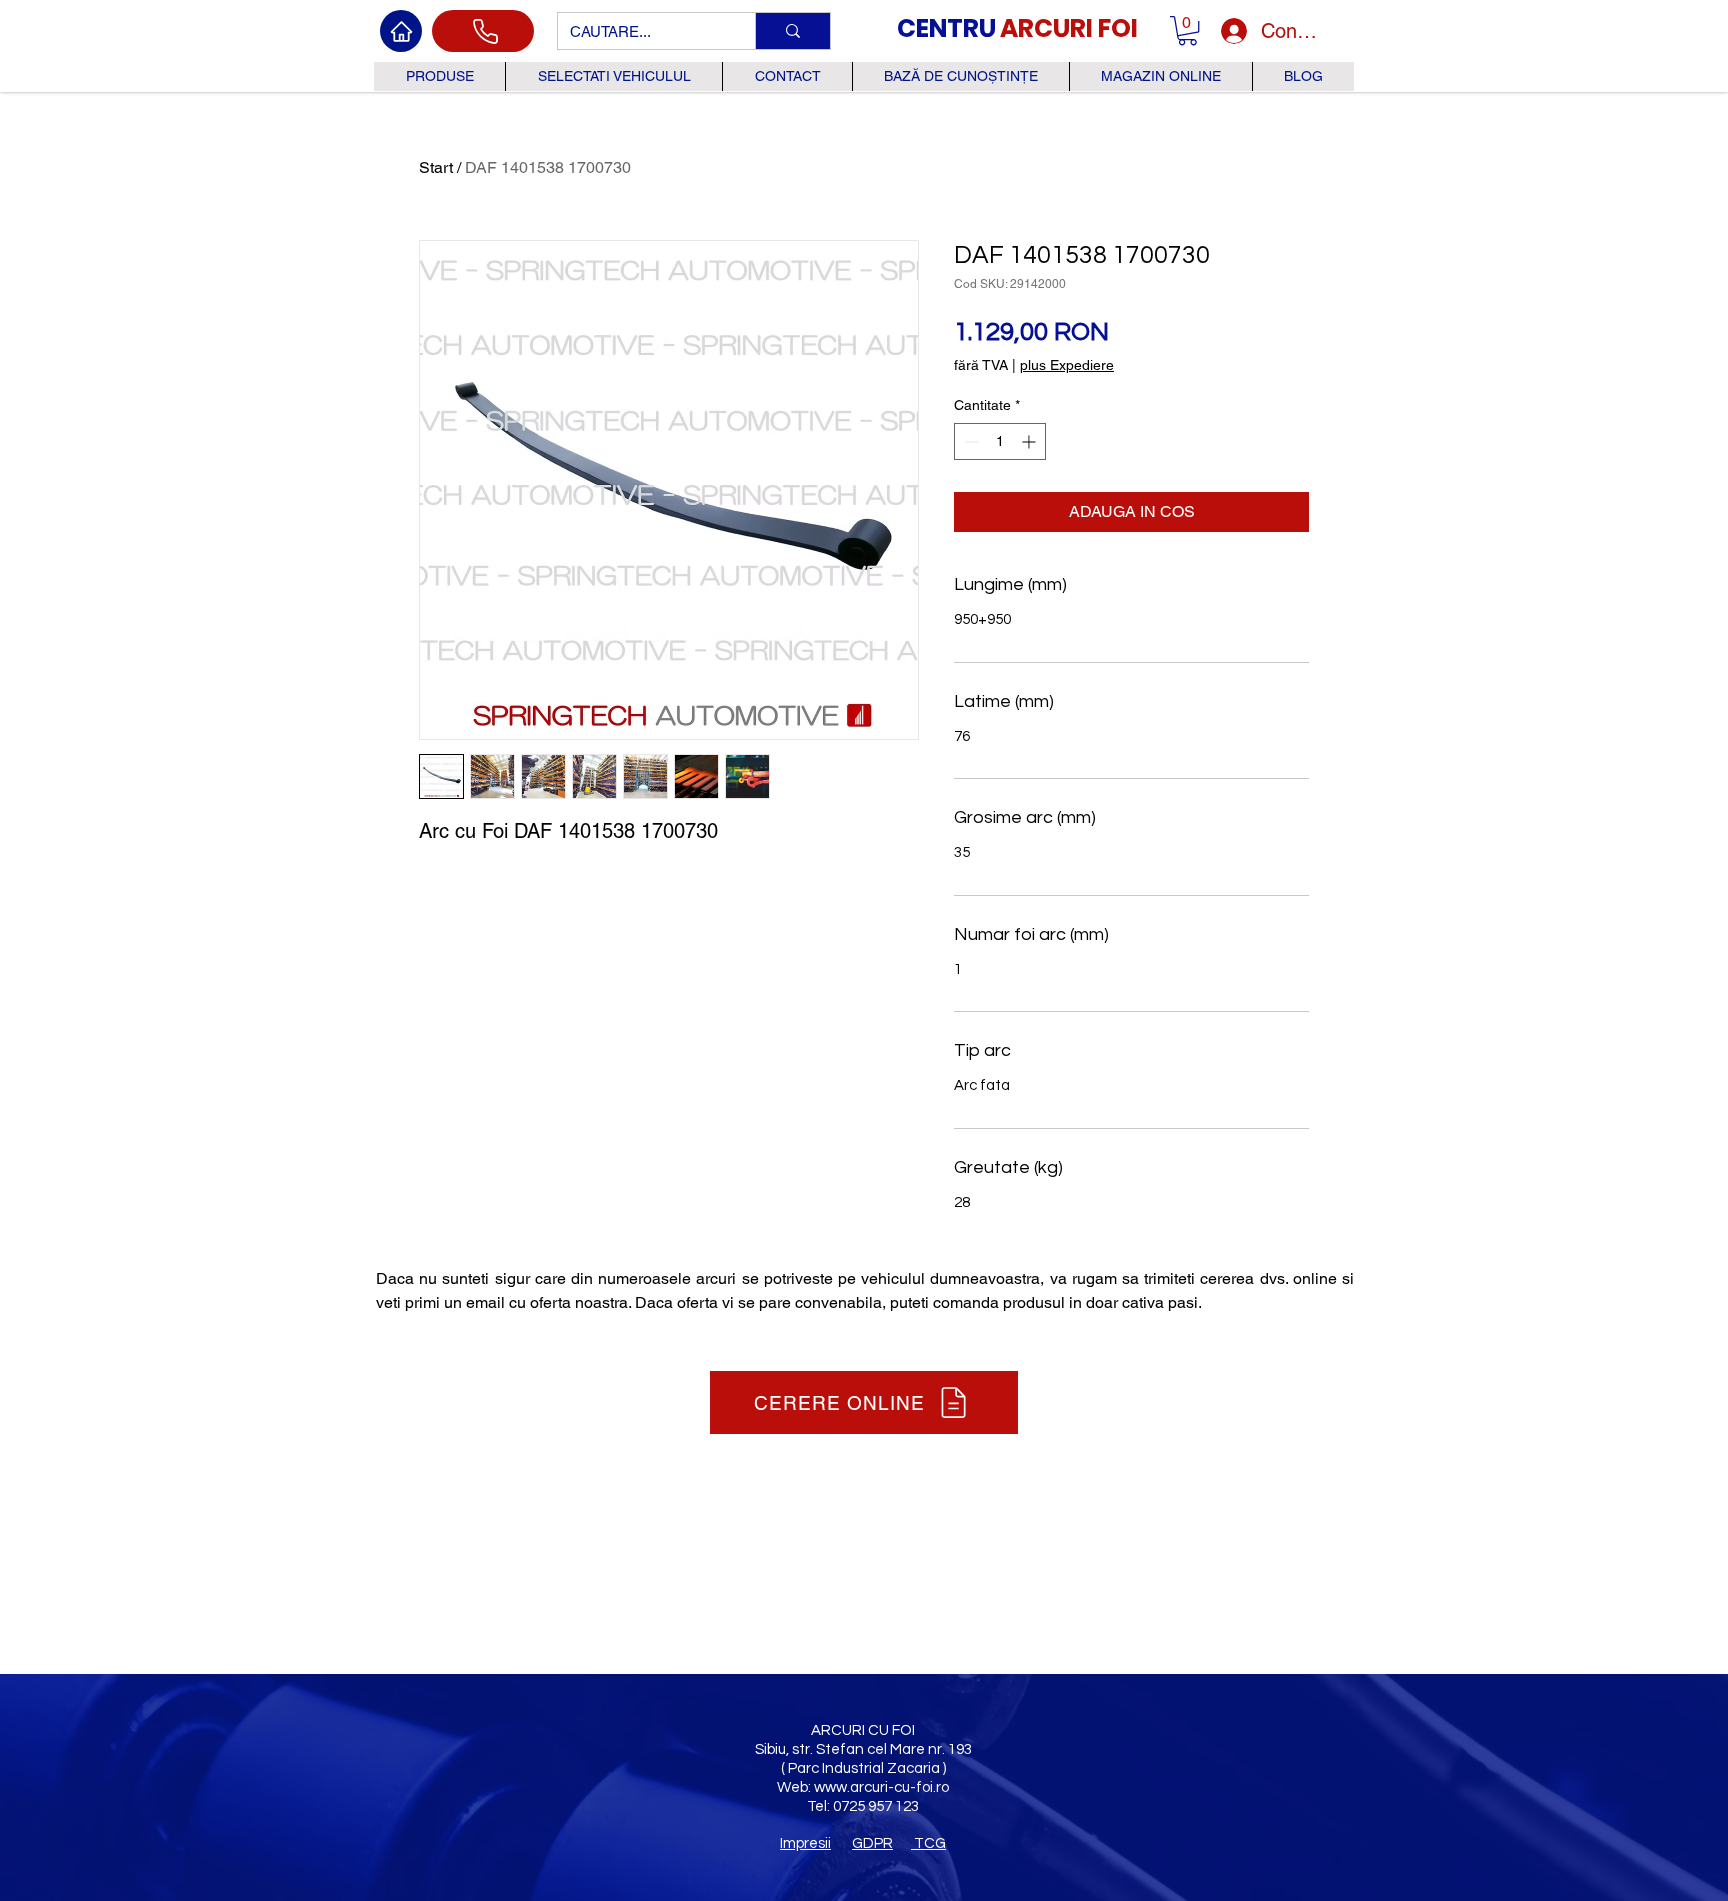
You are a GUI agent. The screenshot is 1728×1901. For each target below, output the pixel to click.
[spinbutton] (1000, 441)
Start (436, 167)
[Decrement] (969, 441)
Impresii (805, 1843)
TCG (928, 1843)
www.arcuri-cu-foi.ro (881, 1787)
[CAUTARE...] (792, 31)
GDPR (872, 1843)
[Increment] (1030, 441)
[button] (1187, 30)
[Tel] (483, 31)
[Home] (401, 31)
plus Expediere (1067, 365)
